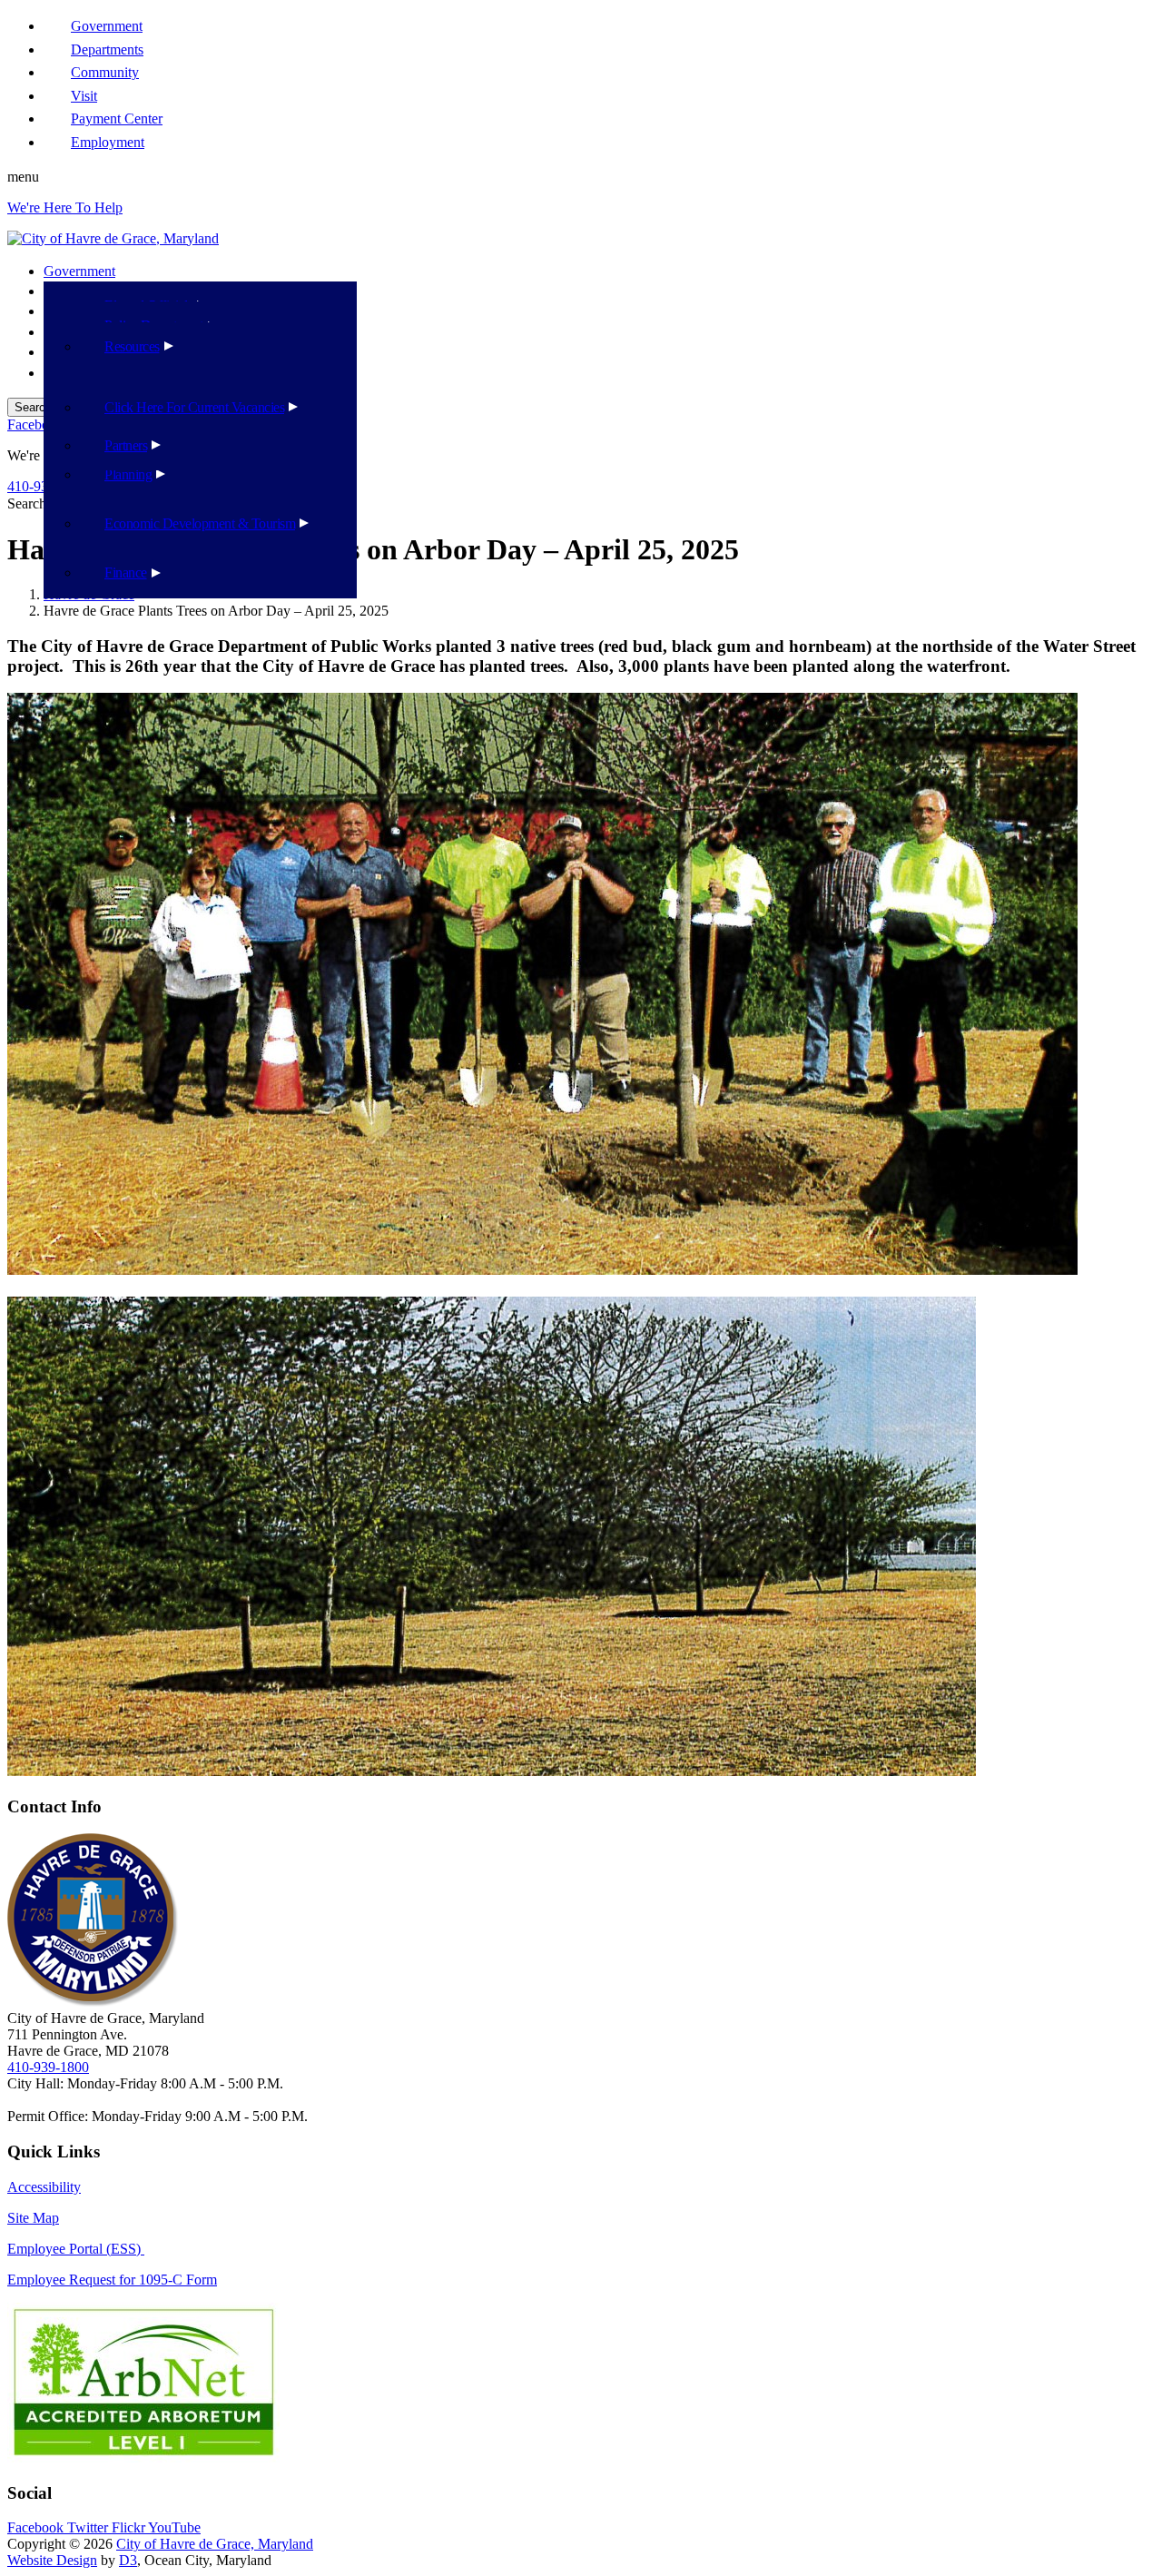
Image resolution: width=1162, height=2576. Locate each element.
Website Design (52, 2560)
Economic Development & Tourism (200, 523)
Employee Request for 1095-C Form (112, 2280)
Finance (126, 572)
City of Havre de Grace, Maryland (215, 2544)
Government (79, 271)
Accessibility (44, 2187)
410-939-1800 (48, 2067)
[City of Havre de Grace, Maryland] (113, 238)
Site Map (33, 2218)
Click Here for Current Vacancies (194, 407)
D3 (128, 2560)
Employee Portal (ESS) (76, 2249)
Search (27, 503)
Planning (128, 474)
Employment (108, 142)
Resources (132, 346)
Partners (126, 445)
